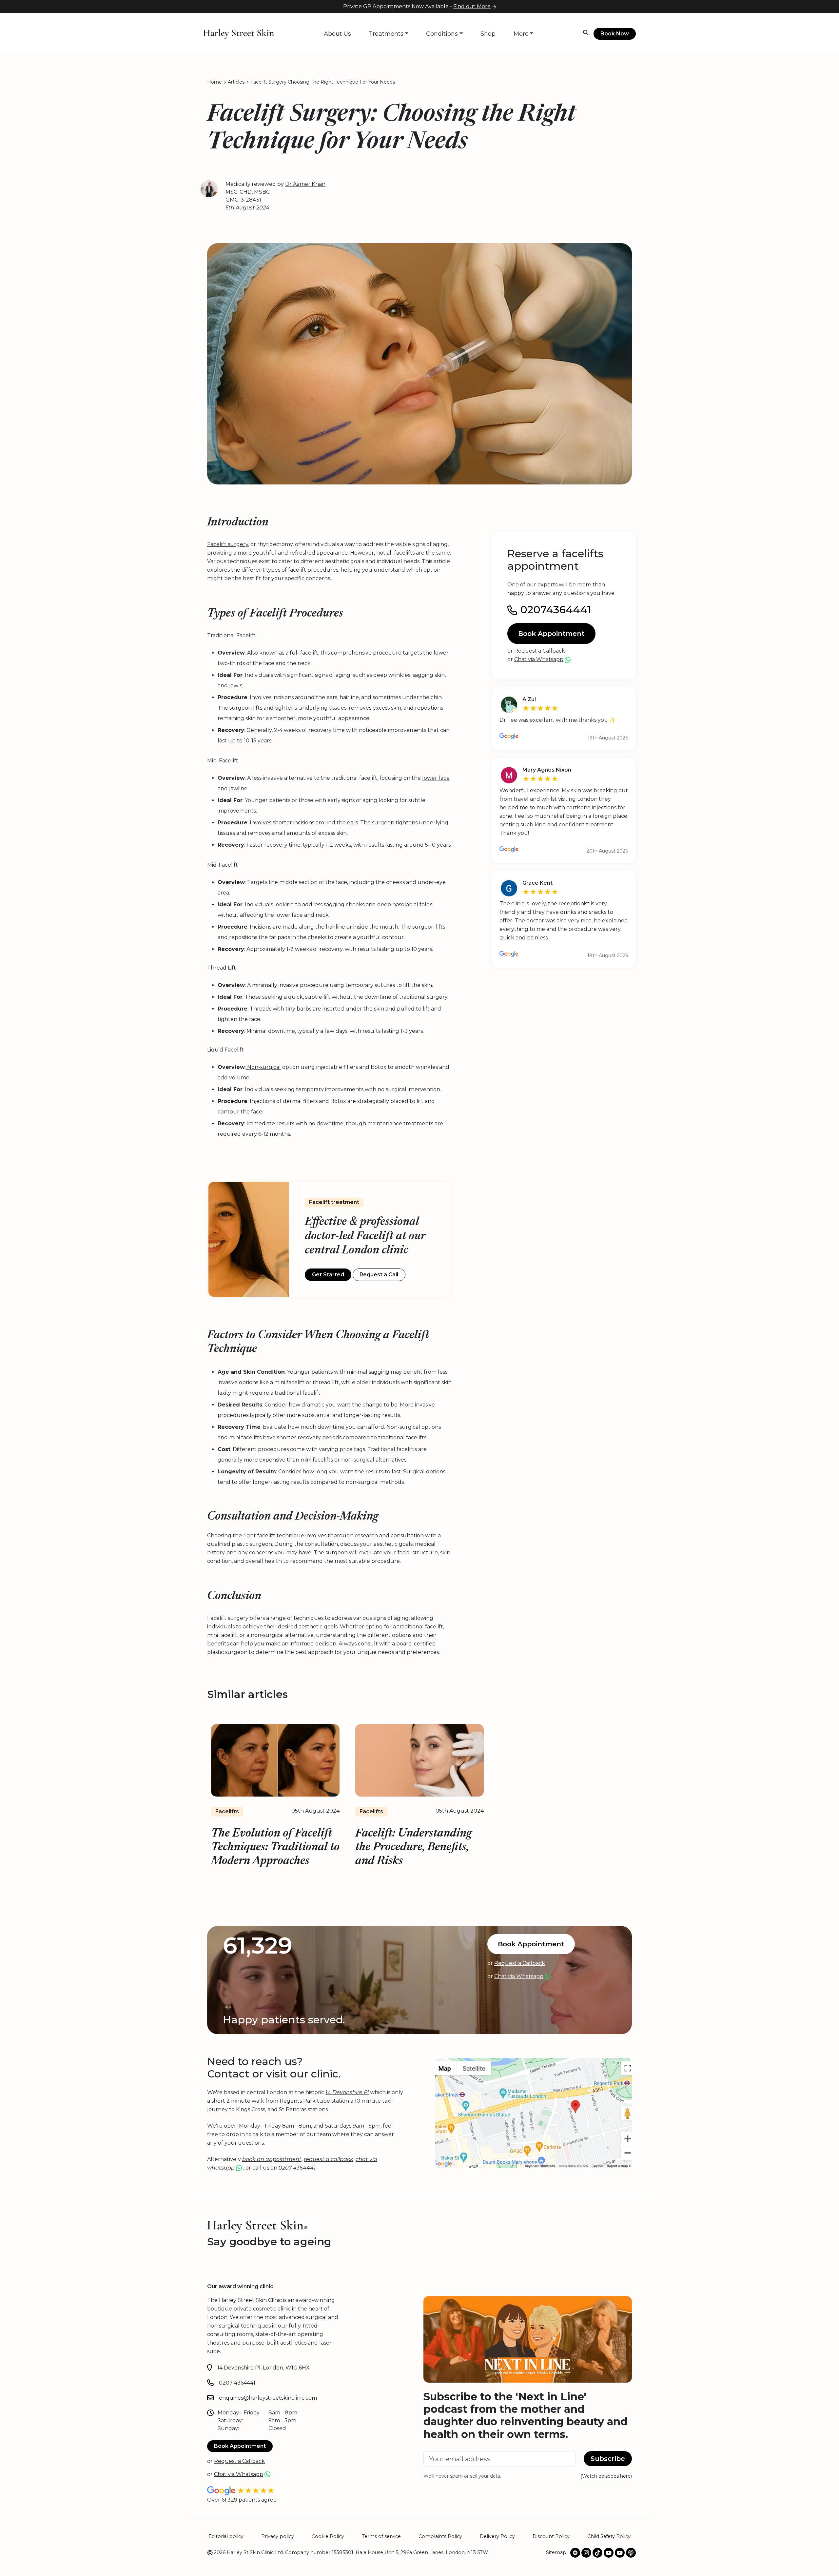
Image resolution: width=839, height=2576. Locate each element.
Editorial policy (226, 2536)
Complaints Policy (440, 2536)
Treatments (386, 34)
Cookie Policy (328, 2536)
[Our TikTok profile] (597, 2553)
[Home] (239, 33)
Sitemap (556, 2552)
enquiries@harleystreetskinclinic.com (268, 2398)
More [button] (521, 34)
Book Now (615, 34)
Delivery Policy (497, 2536)
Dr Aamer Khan (305, 184)
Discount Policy (551, 2536)
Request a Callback (540, 651)
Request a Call (379, 1275)
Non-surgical (263, 1067)
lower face (436, 778)
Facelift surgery (228, 544)
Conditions (442, 34)
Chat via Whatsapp (539, 659)
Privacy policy (278, 2536)
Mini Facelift (223, 761)
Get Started (328, 1275)
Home (215, 82)
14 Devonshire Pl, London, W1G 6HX (263, 2368)
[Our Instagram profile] (586, 2553)
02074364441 (554, 610)
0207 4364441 (237, 2383)
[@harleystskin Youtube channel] (609, 2553)
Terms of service (381, 2536)
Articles (236, 82)
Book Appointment (551, 634)
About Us (337, 34)
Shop (488, 34)
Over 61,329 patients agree (242, 2500)
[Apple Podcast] (631, 2553)
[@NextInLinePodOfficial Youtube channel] (620, 2553)
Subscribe (608, 2459)
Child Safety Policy (609, 2536)
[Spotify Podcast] (575, 2553)
